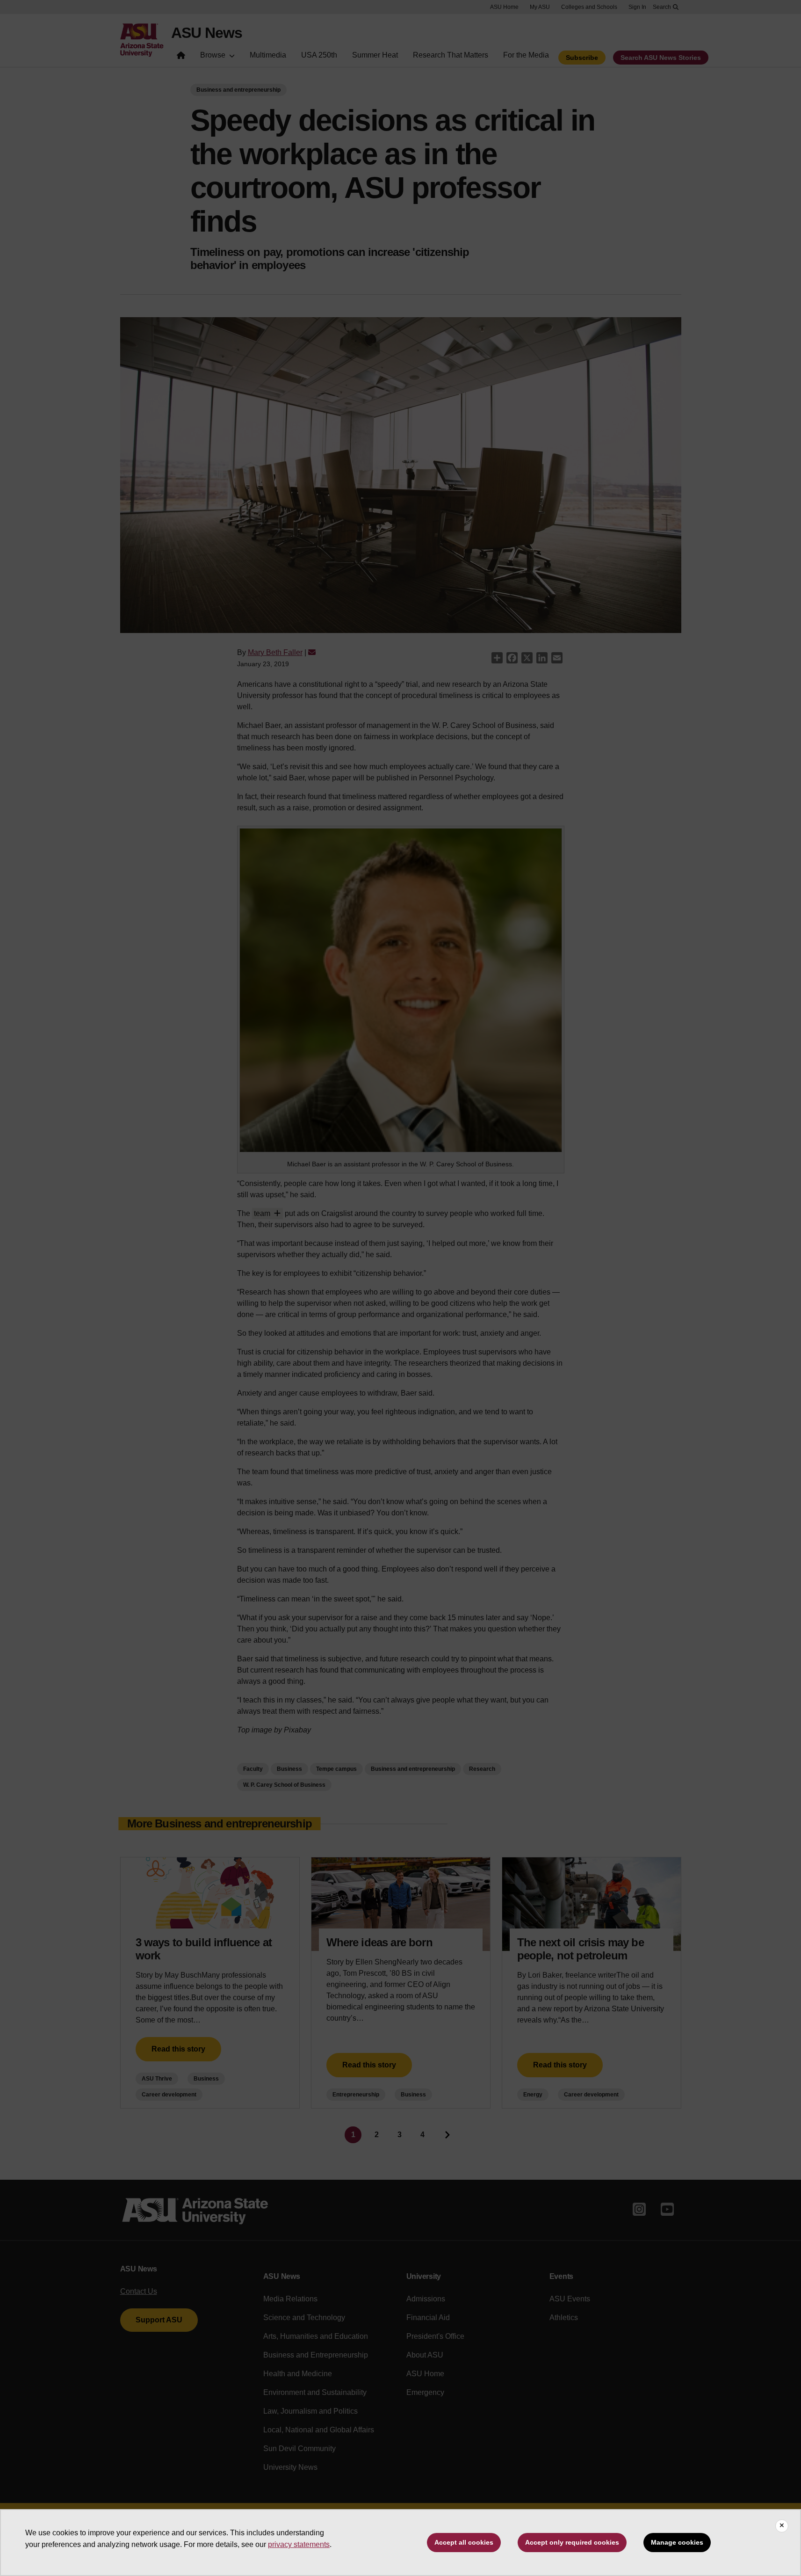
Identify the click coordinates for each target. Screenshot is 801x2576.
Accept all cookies (464, 2542)
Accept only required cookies (572, 2542)
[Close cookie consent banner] (782, 2526)
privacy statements (299, 2544)
